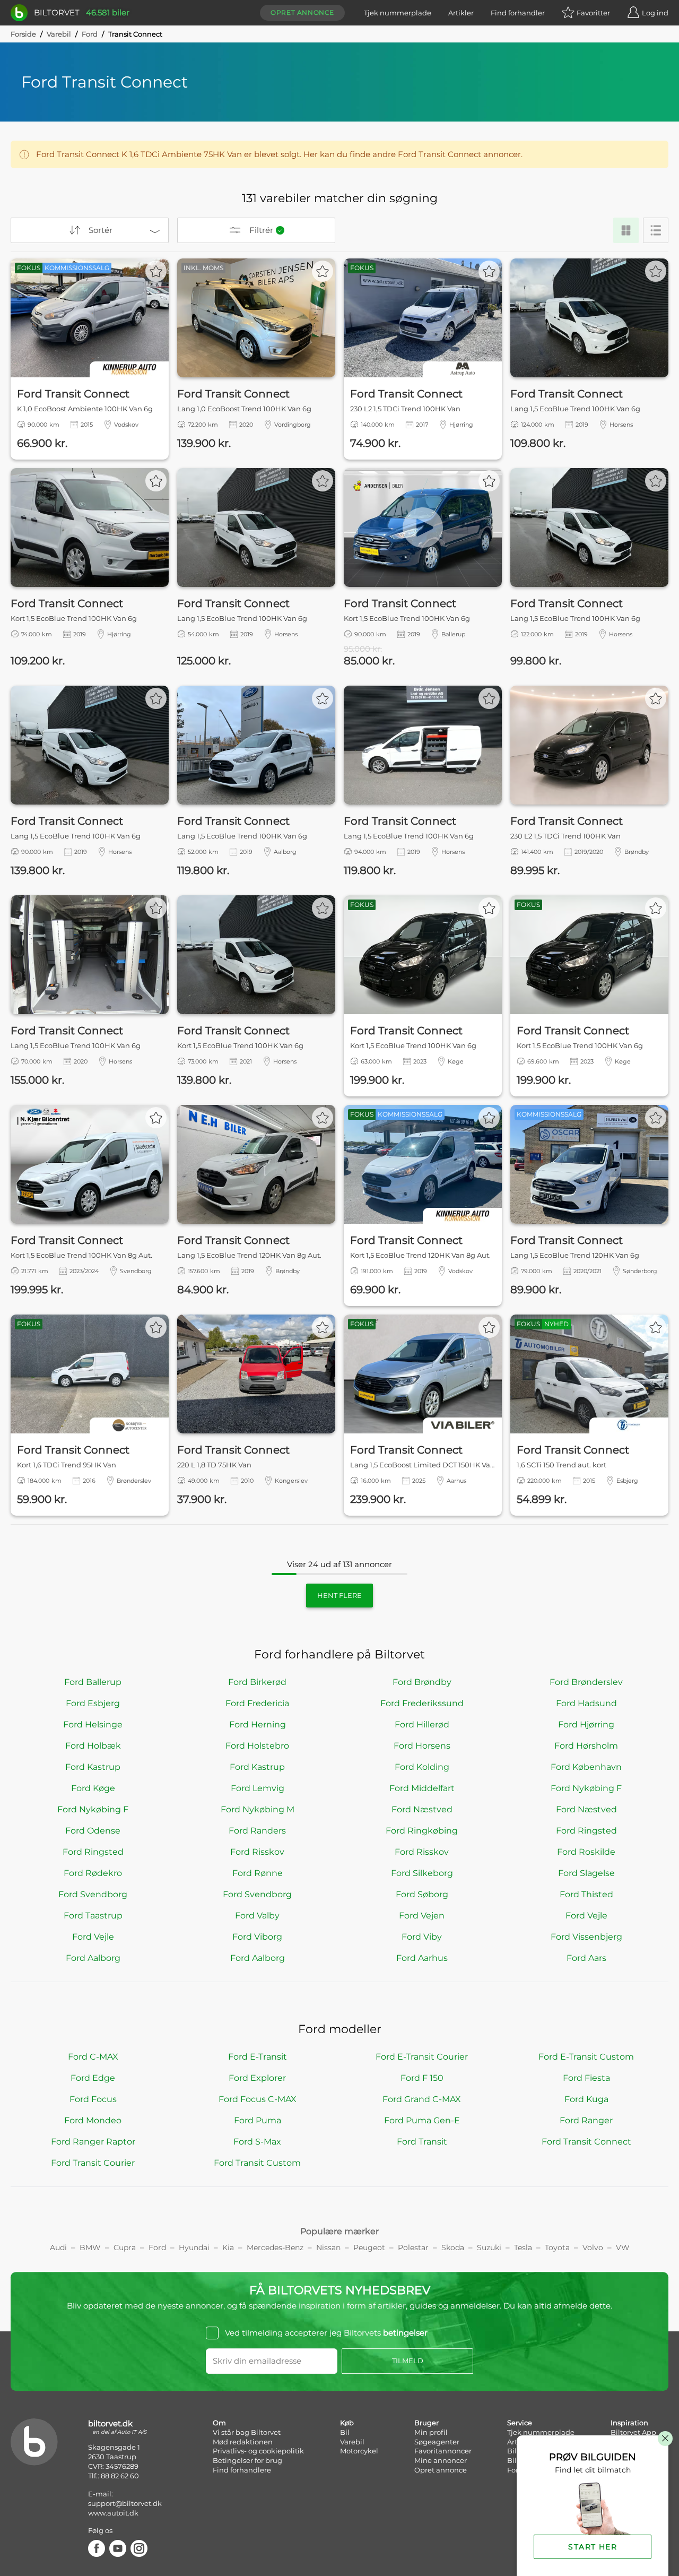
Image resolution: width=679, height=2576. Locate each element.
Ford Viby (422, 1937)
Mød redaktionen (243, 2442)
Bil (345, 2432)
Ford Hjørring (586, 1724)
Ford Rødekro (93, 1873)
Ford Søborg (422, 1894)
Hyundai (194, 2247)
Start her (593, 2547)
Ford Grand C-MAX (422, 2099)
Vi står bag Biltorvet (247, 2432)
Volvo (593, 2247)
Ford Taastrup (93, 1916)
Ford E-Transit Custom (586, 2057)
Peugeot (369, 2247)
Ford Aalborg (93, 1958)
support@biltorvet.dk (125, 2503)
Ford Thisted (586, 1894)
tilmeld (408, 2361)
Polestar (413, 2247)
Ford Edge (93, 2078)
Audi (58, 2247)
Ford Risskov (257, 1852)
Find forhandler (518, 13)
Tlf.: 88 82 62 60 (114, 2476)
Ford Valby (257, 1916)
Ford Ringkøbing (422, 1831)
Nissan (328, 2247)
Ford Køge (93, 1788)
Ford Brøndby (422, 1682)
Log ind (655, 13)
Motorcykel (359, 2451)
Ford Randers (257, 1831)
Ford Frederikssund (422, 1703)
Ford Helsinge (93, 1724)
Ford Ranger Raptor (93, 2142)
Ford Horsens (422, 1746)
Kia (228, 2247)
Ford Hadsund (586, 1703)
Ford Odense (93, 1831)
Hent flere (339, 1595)
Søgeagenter (437, 2442)
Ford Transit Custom (257, 2163)
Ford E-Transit (258, 2057)
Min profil (431, 2432)
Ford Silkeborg (422, 1873)
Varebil (59, 34)
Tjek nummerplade (398, 13)
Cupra (125, 2247)
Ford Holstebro (257, 1746)
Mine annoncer (441, 2460)
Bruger (426, 2423)
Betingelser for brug (247, 2460)
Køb (347, 2423)
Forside (23, 34)
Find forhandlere (242, 2470)
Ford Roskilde (586, 1852)
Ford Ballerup (93, 1682)
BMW (90, 2247)
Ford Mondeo (93, 2120)
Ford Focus (93, 2099)
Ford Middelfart (422, 1788)
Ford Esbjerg (93, 1703)
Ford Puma (258, 2120)
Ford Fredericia (257, 1703)
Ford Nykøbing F (586, 1788)
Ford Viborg (257, 1937)
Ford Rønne (258, 1873)
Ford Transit (422, 2142)
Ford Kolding (422, 1767)
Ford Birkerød (257, 1682)
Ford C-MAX (93, 2057)
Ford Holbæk (93, 1746)
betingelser (405, 2333)
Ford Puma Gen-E (422, 2120)
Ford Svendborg (93, 1894)
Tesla (523, 2247)
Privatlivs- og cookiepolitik (258, 2451)
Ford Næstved (422, 1809)
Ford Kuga (586, 2099)
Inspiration (629, 2423)
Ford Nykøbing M (258, 1809)
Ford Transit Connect (586, 2142)
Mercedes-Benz (275, 2247)
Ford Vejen (422, 1916)
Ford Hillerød (422, 1724)
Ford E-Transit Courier (422, 2057)
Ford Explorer (257, 2078)
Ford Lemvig (258, 1788)
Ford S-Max (257, 2142)
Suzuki (489, 2247)
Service (520, 2423)
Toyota (557, 2247)
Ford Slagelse (586, 1873)
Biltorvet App (633, 2432)
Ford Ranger (586, 2120)
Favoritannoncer (443, 2451)
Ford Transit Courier (93, 2163)
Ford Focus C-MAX (258, 2099)
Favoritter (593, 13)
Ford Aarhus (422, 1958)
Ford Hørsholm (586, 1746)
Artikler (461, 13)
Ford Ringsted (586, 1831)
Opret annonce (302, 12)
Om (219, 2423)
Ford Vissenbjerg (586, 1937)
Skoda (453, 2247)
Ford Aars (586, 1958)
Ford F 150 (422, 2078)
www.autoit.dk (113, 2513)
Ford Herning (258, 1724)
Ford (90, 34)
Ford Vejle (586, 1916)
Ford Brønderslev (586, 1682)
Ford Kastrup (93, 1767)
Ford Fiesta (586, 2078)
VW (623, 2247)
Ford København (586, 1767)
